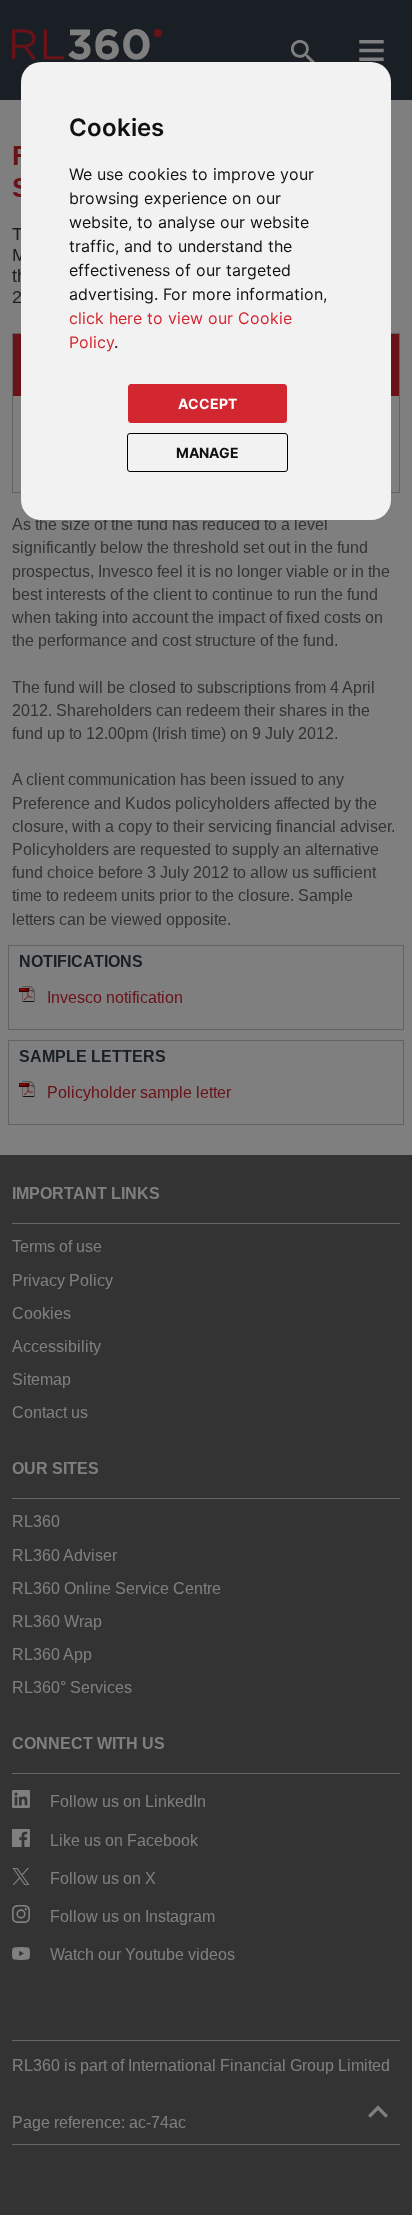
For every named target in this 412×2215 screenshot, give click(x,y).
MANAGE (207, 452)
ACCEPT (207, 403)
